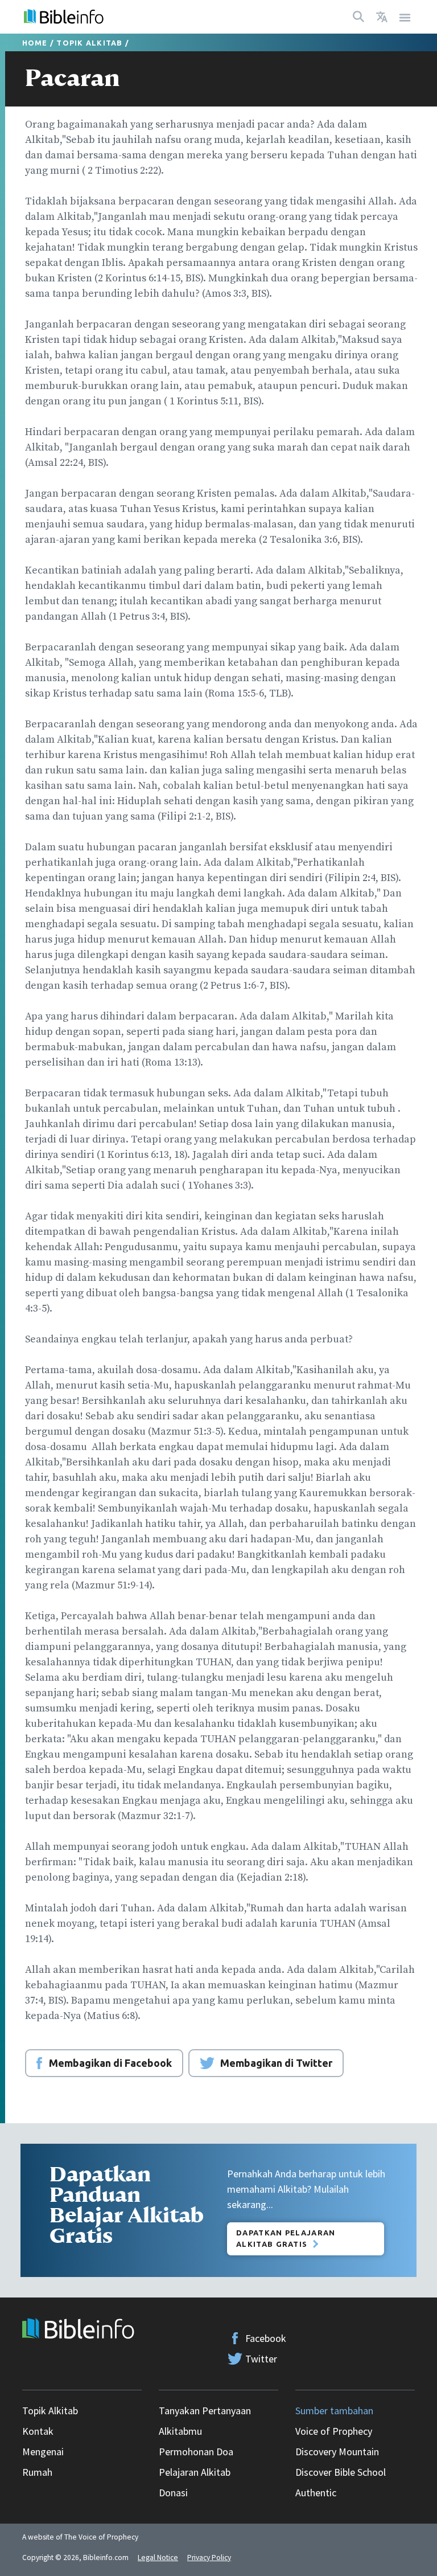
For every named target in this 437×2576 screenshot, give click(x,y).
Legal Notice (158, 2557)
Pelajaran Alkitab (195, 2472)
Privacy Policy (209, 2557)
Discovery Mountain (337, 2452)
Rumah (37, 2472)
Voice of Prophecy (334, 2431)
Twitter (261, 2359)
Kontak (38, 2431)
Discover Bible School (341, 2472)
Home (35, 43)
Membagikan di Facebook (110, 2063)
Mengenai (43, 2452)
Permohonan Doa (196, 2452)
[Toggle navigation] (405, 17)
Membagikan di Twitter (276, 2063)
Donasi (173, 2493)
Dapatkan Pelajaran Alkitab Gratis (286, 2238)
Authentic (316, 2493)
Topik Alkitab (89, 43)
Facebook (266, 2338)
